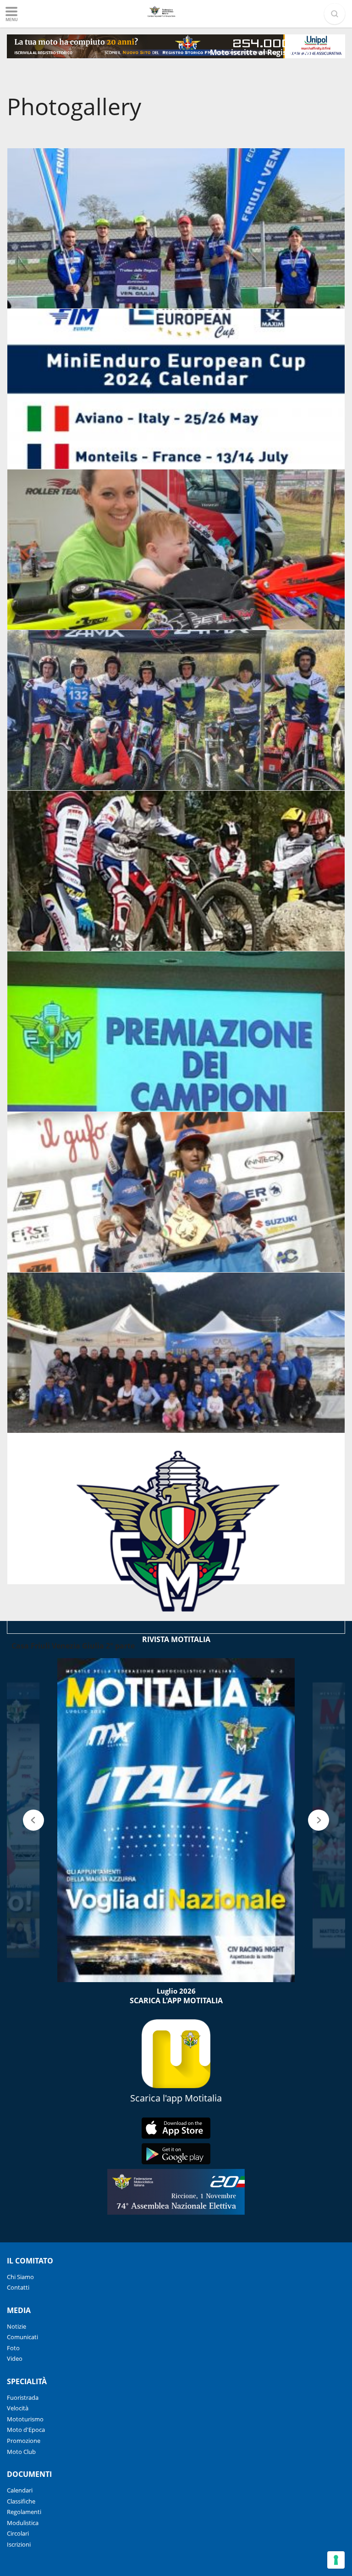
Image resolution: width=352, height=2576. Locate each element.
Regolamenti (24, 2512)
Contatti (18, 2287)
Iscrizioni (19, 2544)
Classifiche (21, 2501)
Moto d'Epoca (26, 2430)
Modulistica (23, 2523)
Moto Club (21, 2452)
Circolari (18, 2533)
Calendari (20, 2490)
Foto (13, 2348)
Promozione (24, 2441)
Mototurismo (25, 2419)
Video (15, 2358)
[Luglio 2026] (176, 1820)
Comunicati (22, 2337)
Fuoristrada (23, 2397)
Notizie (16, 2326)
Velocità (18, 2408)
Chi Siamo (20, 2277)
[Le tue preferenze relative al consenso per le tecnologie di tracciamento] (336, 2560)
